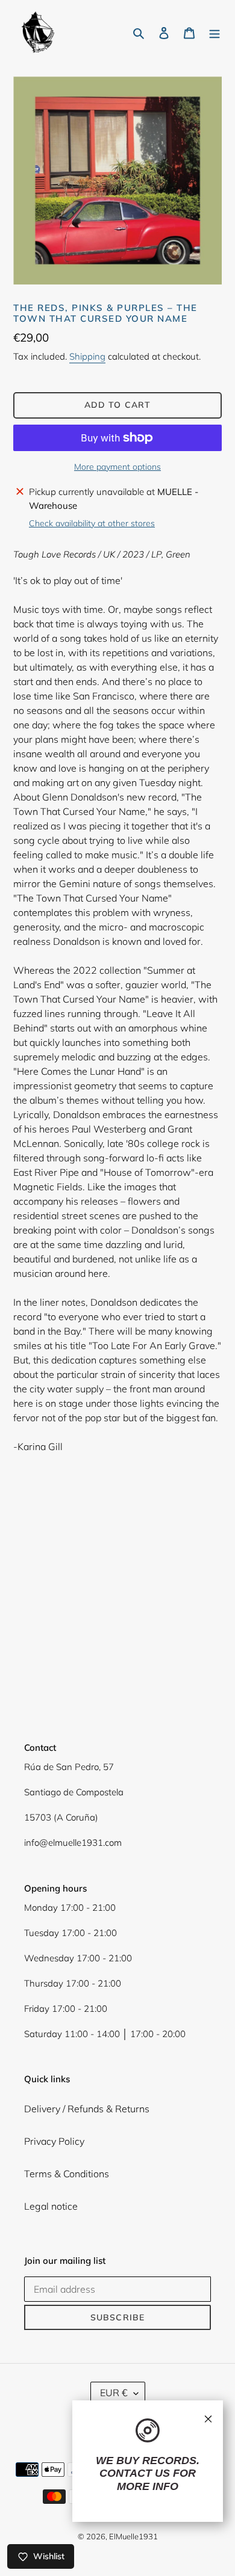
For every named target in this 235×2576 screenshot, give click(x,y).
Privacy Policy (54, 2141)
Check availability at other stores (92, 523)
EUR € (114, 2393)
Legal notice (51, 2206)
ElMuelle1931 (133, 2536)
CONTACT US (135, 2473)
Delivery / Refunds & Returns (87, 2109)
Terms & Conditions (67, 2174)
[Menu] (215, 32)
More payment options (117, 467)
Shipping (87, 356)
